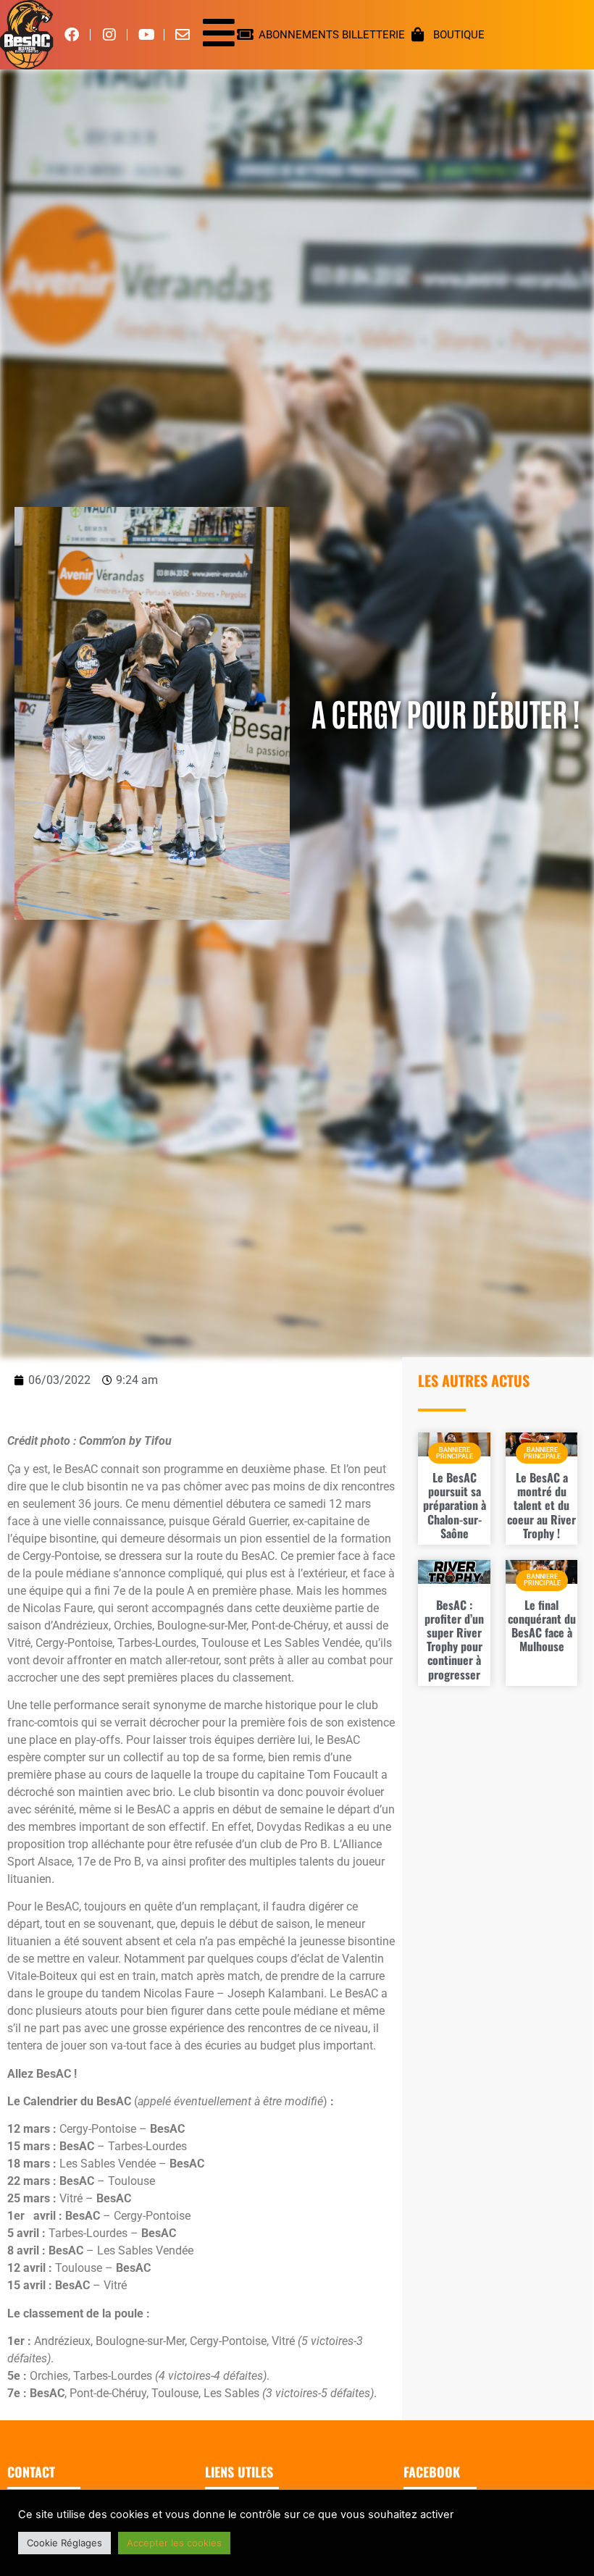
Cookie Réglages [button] (64, 2543)
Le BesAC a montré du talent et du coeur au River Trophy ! (541, 1505)
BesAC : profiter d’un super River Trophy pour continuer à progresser (454, 1640)
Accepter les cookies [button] (174, 2543)
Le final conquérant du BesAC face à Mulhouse (542, 1626)
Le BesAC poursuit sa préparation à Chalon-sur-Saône (455, 1505)
